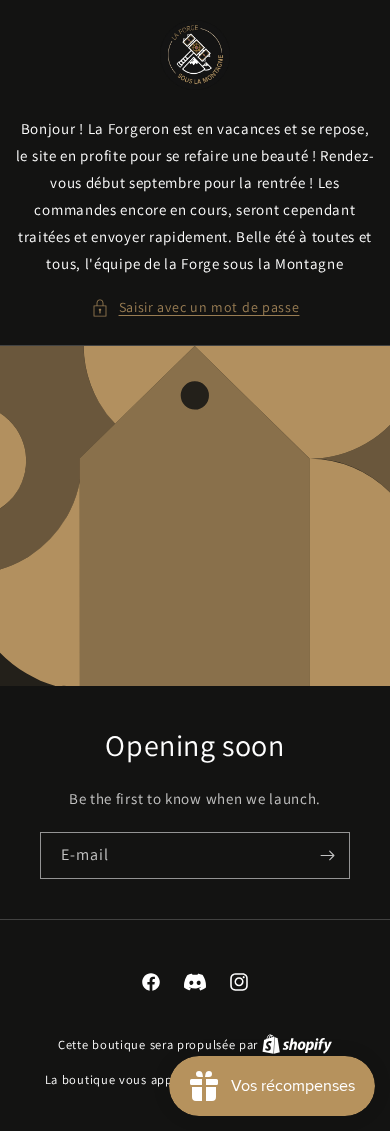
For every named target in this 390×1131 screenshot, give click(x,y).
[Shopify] (297, 1044)
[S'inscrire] (327, 855)
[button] (195, 307)
